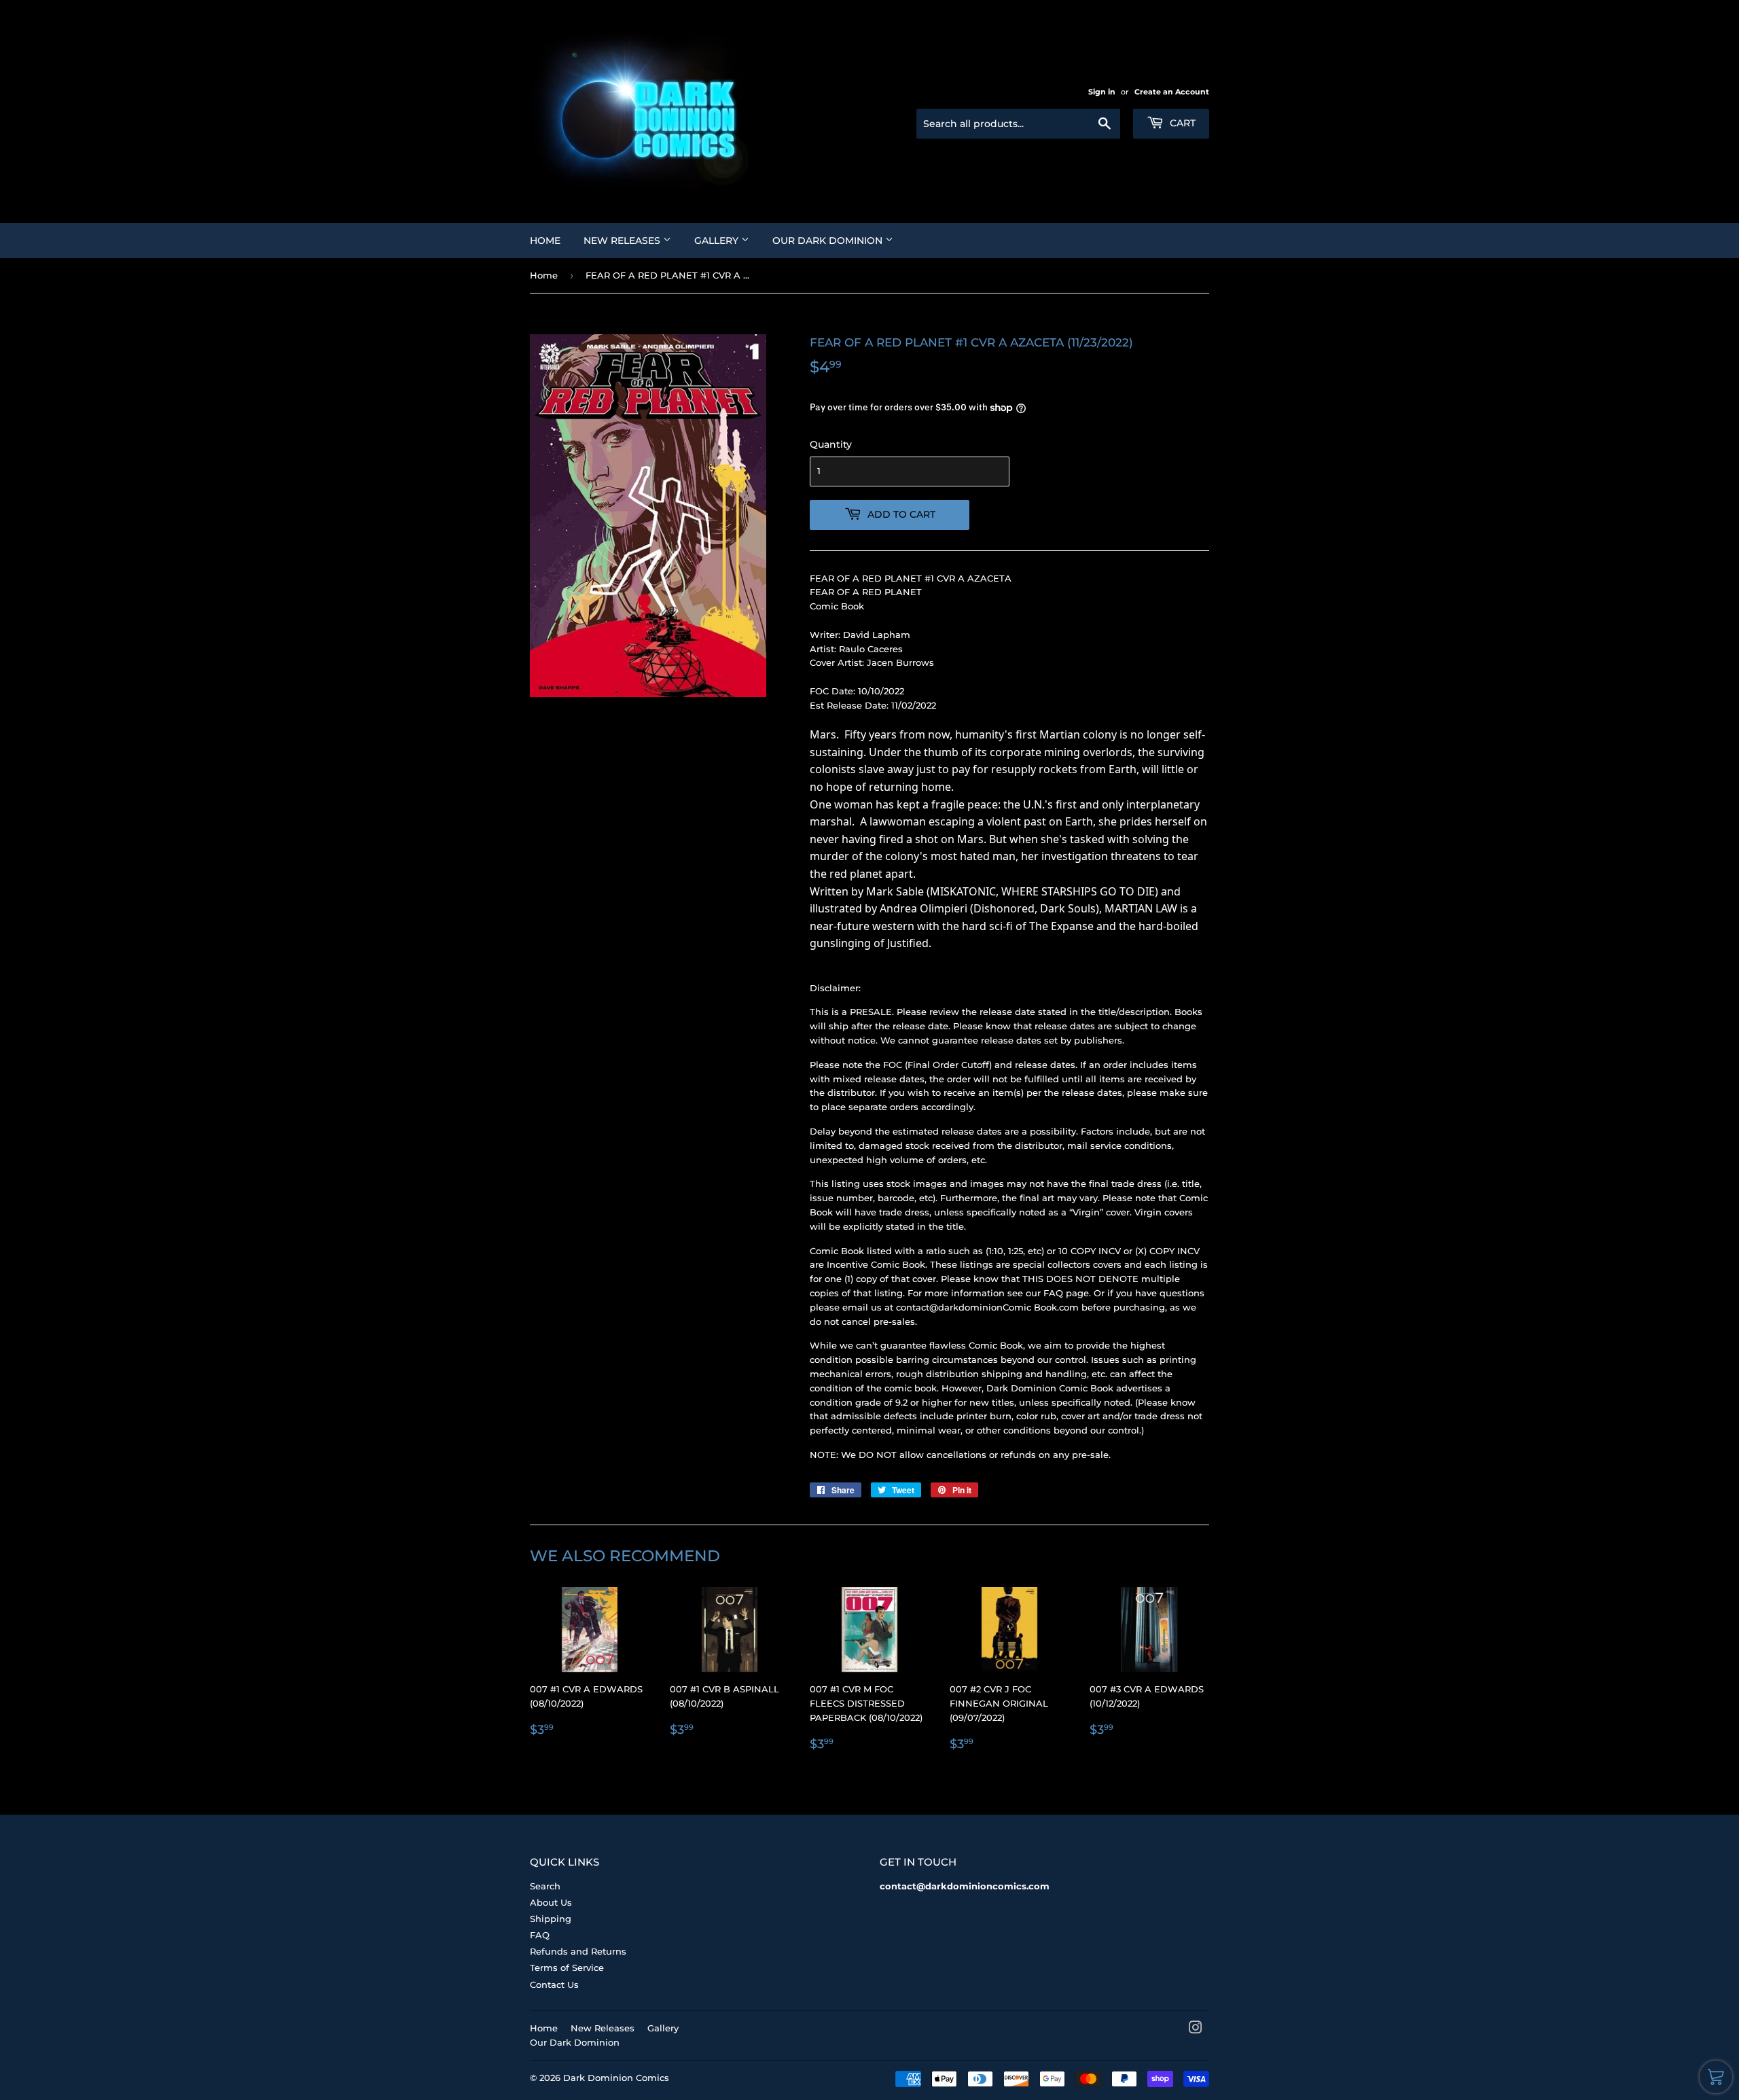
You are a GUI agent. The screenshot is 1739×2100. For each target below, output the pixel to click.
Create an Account (1172, 92)
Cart (1181, 123)
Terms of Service (567, 1968)
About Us (551, 1902)
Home (545, 241)
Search (545, 1886)
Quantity (831, 444)
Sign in (1102, 92)
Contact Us (554, 1985)
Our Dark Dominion (829, 241)
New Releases (623, 241)
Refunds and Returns (578, 1951)
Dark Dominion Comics (616, 2078)
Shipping (551, 1919)
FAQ (540, 1935)
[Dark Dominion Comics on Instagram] (1196, 2029)
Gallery (718, 241)
